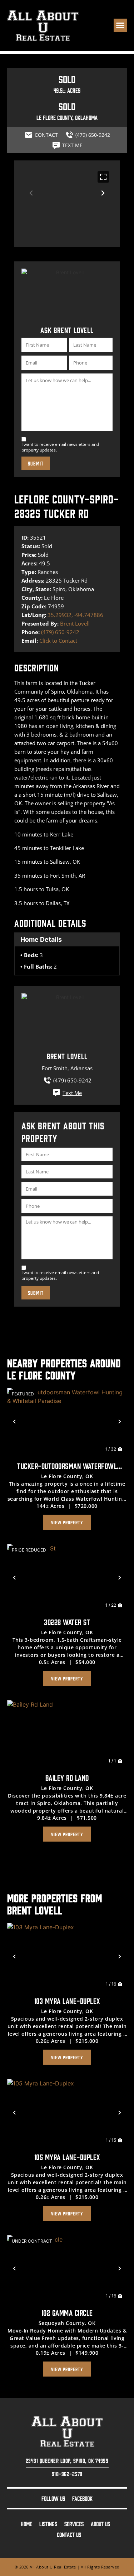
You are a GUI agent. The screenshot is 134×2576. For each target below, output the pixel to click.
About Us (100, 2524)
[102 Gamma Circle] (67, 2269)
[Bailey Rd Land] (67, 1734)
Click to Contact (58, 641)
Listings (48, 2524)
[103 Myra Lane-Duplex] (67, 1957)
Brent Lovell (75, 623)
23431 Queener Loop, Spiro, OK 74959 (67, 2460)
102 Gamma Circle (67, 2312)
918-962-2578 (67, 2474)
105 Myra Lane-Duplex (67, 2157)
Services (74, 2524)
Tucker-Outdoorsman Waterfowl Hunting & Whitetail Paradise (67, 1467)
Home (26, 2524)
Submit (36, 463)
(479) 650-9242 (60, 632)
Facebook (82, 2498)
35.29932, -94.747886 (75, 615)
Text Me (72, 1093)
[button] (120, 25)
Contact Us (69, 2534)
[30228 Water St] (67, 1578)
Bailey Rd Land (67, 1777)
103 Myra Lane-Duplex (67, 2000)
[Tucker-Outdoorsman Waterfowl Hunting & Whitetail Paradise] (67, 1422)
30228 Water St (67, 1622)
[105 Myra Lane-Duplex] (67, 2113)
